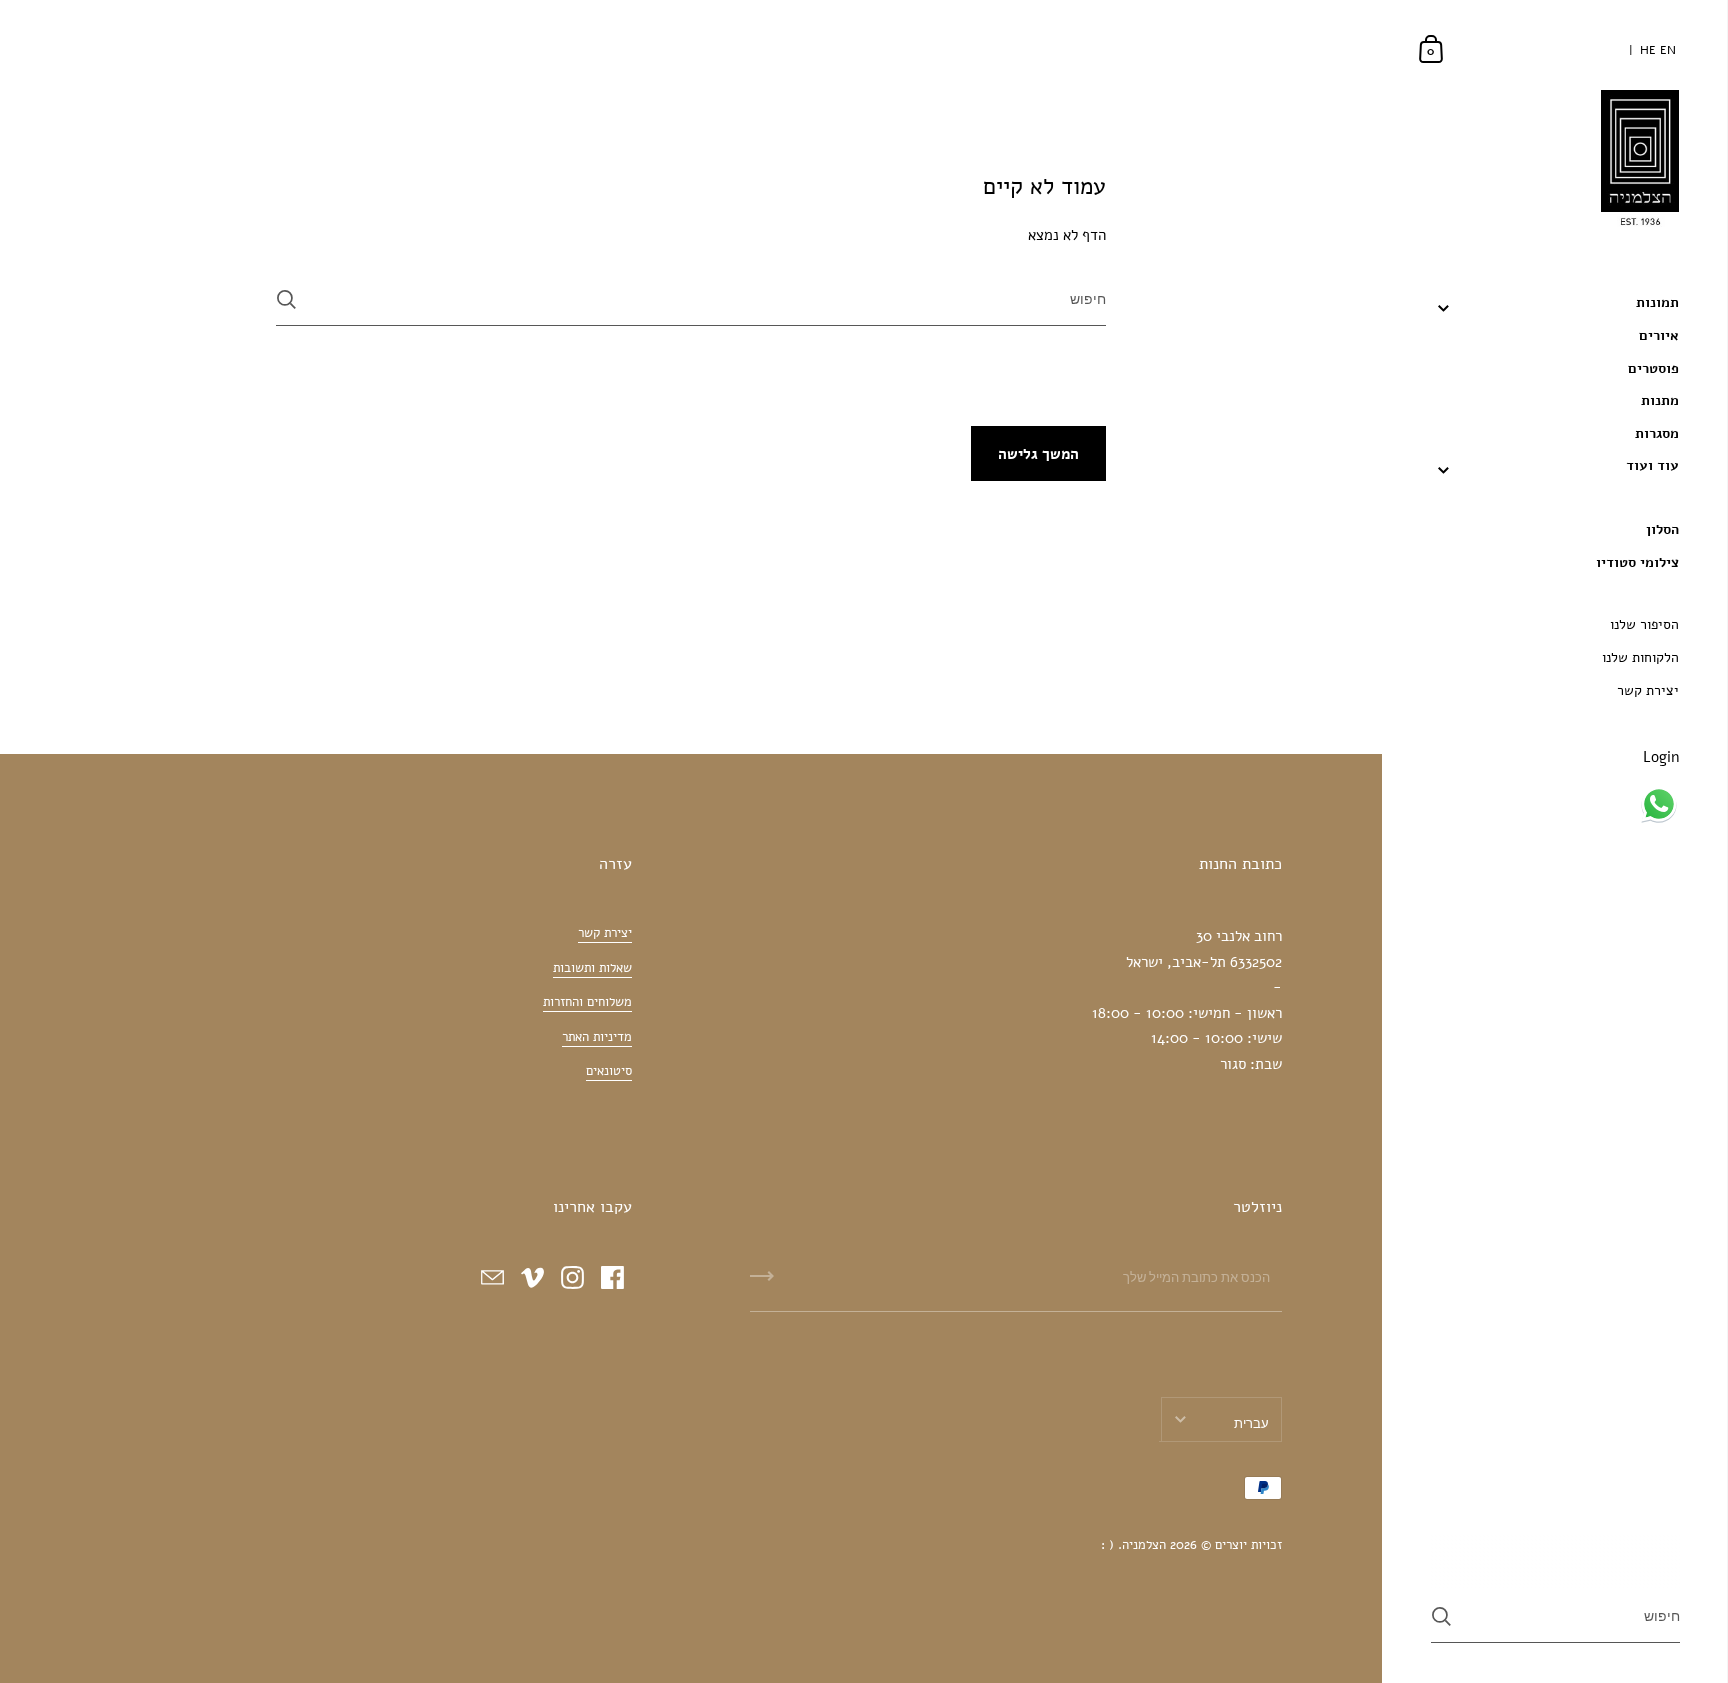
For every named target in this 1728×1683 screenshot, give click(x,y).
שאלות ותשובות (592, 968)
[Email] (492, 1277)
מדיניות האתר (597, 1037)
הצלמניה (1144, 1545)
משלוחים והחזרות (587, 1002)
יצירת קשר (605, 933)
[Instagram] (572, 1277)
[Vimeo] (532, 1277)
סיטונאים (609, 1071)
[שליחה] (286, 299)
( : (1107, 1545)
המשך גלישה (1038, 454)
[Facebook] (612, 1277)
